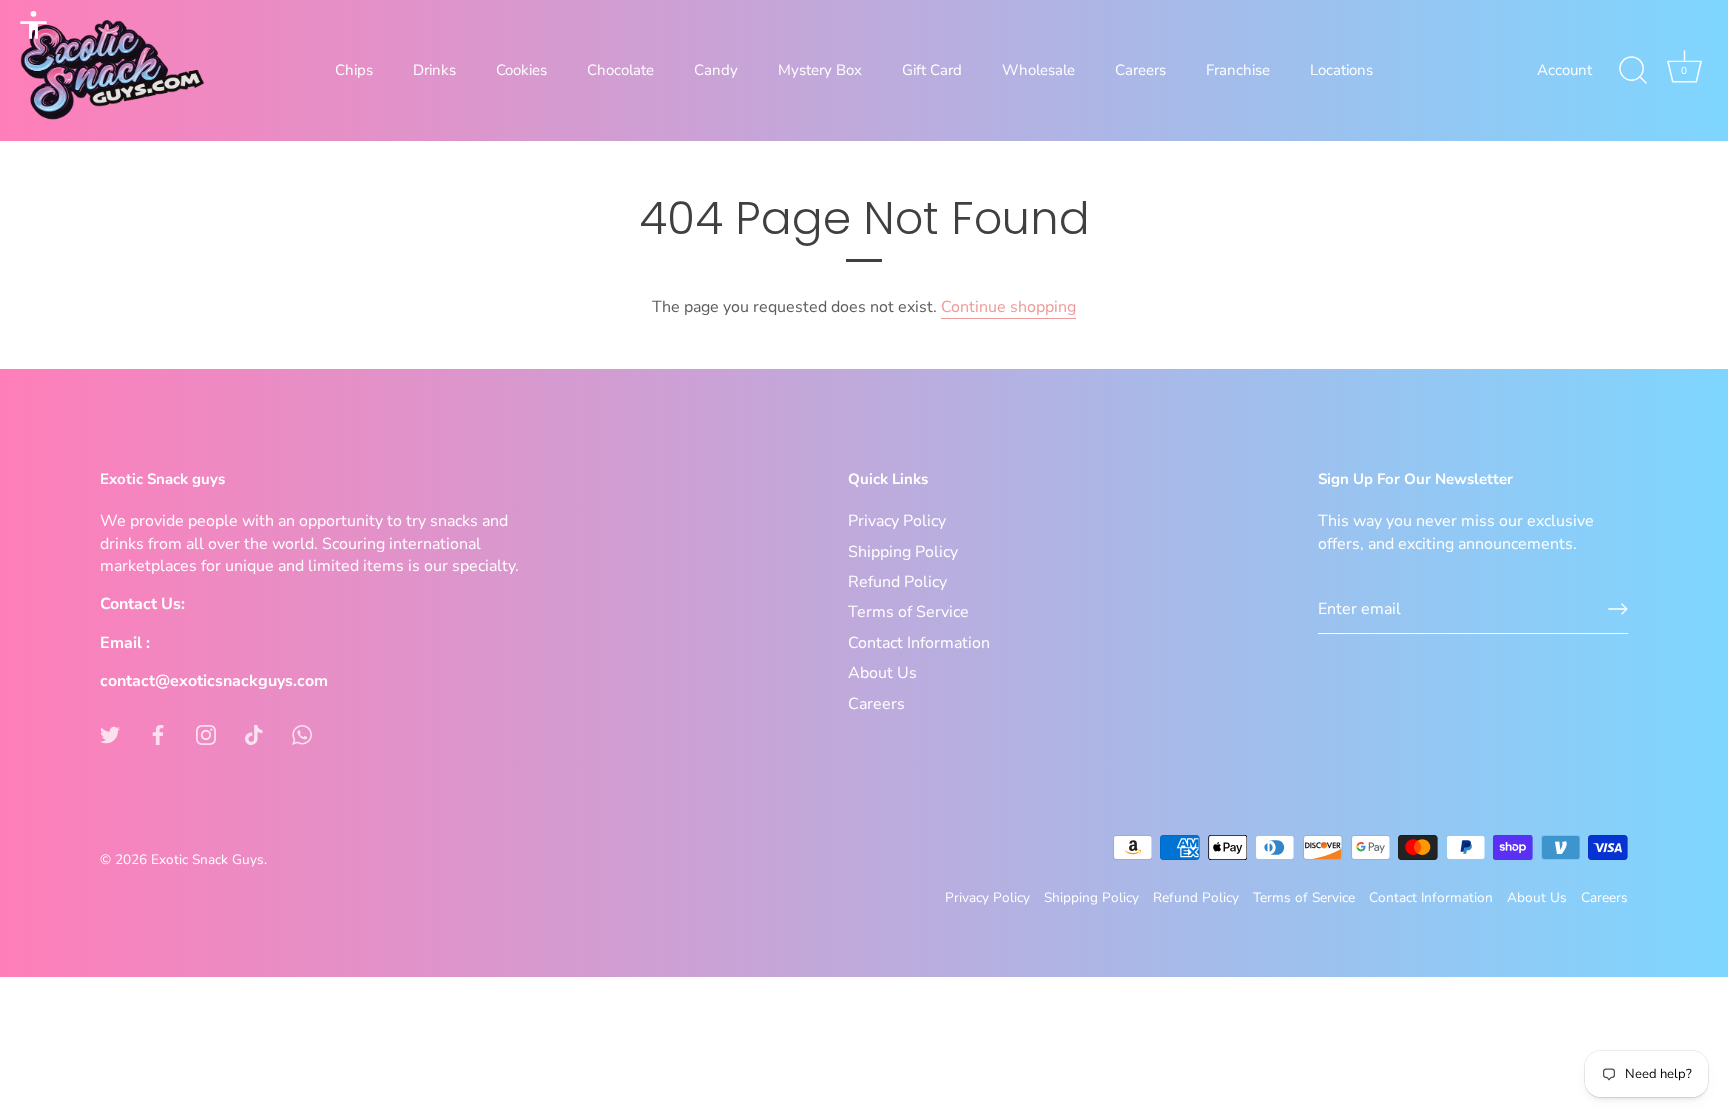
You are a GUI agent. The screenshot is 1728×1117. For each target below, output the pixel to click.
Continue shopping (1008, 307)
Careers (1140, 70)
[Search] (1633, 71)
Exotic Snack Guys (207, 859)
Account (1564, 70)
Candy (716, 70)
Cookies (521, 70)
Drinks (434, 70)
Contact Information (919, 643)
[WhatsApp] (302, 734)
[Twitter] (110, 734)
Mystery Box (820, 70)
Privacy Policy (897, 521)
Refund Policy (897, 582)
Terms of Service (908, 612)
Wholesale (1038, 70)
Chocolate (620, 70)
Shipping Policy (903, 552)
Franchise (1238, 70)
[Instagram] (206, 734)
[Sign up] (1618, 609)
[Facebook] (158, 734)
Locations (1341, 70)
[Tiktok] (254, 734)
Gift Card (932, 70)
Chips (354, 70)
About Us (882, 673)
